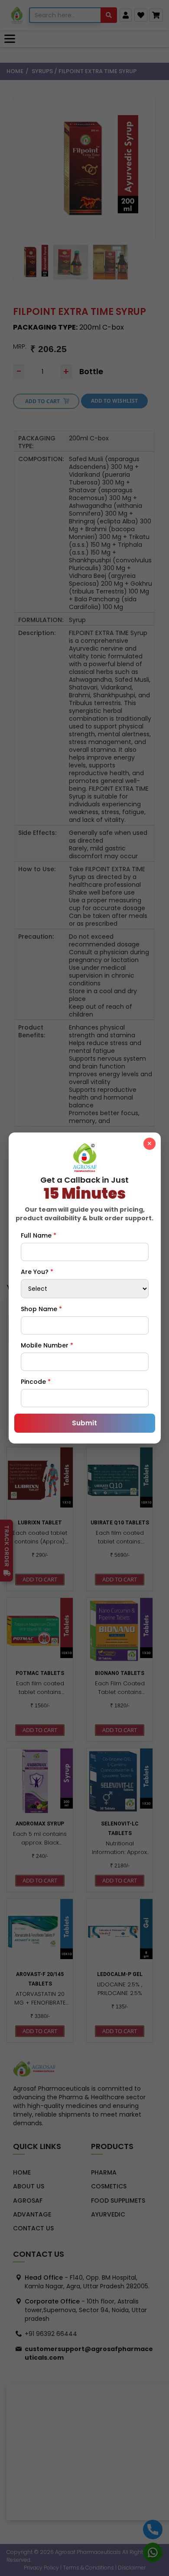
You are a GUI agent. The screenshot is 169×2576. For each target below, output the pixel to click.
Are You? (37, 1272)
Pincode (36, 1382)
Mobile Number (47, 1345)
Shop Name (41, 1309)
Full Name (39, 1235)
